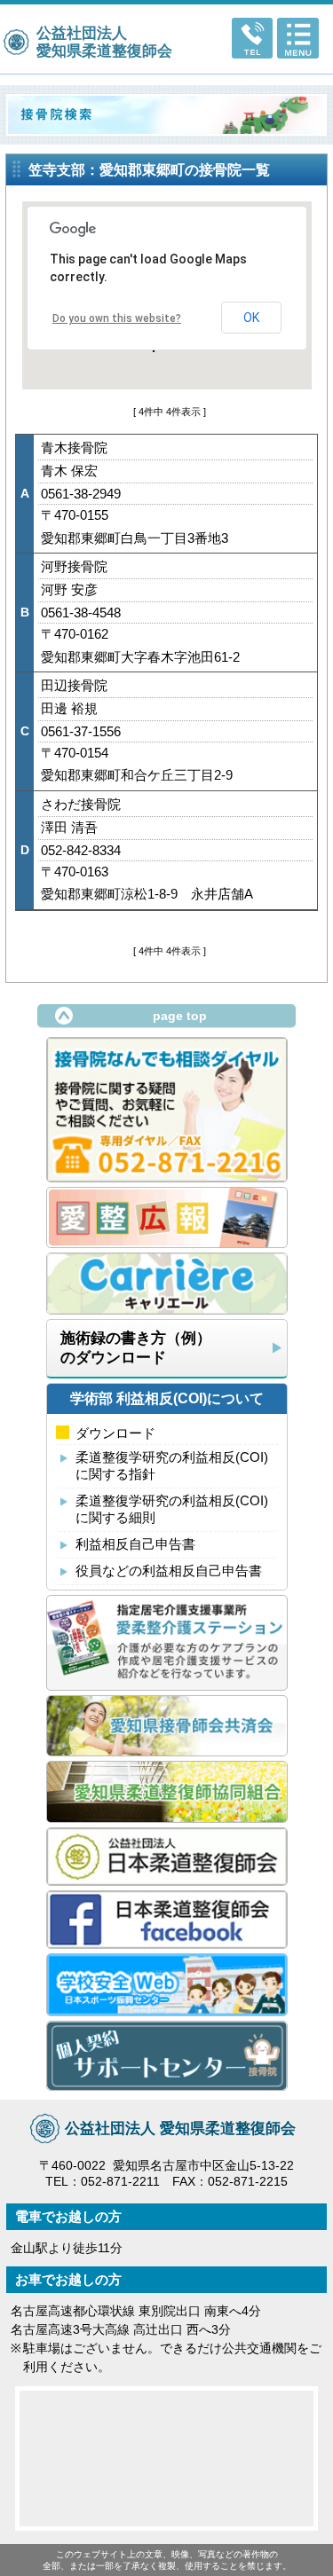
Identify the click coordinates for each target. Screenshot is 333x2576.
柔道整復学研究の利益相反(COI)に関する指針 (172, 1465)
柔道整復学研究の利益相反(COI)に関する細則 (172, 1509)
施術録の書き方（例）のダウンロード (136, 1347)
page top (180, 1016)
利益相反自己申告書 (135, 1544)
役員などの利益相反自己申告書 (169, 1571)
